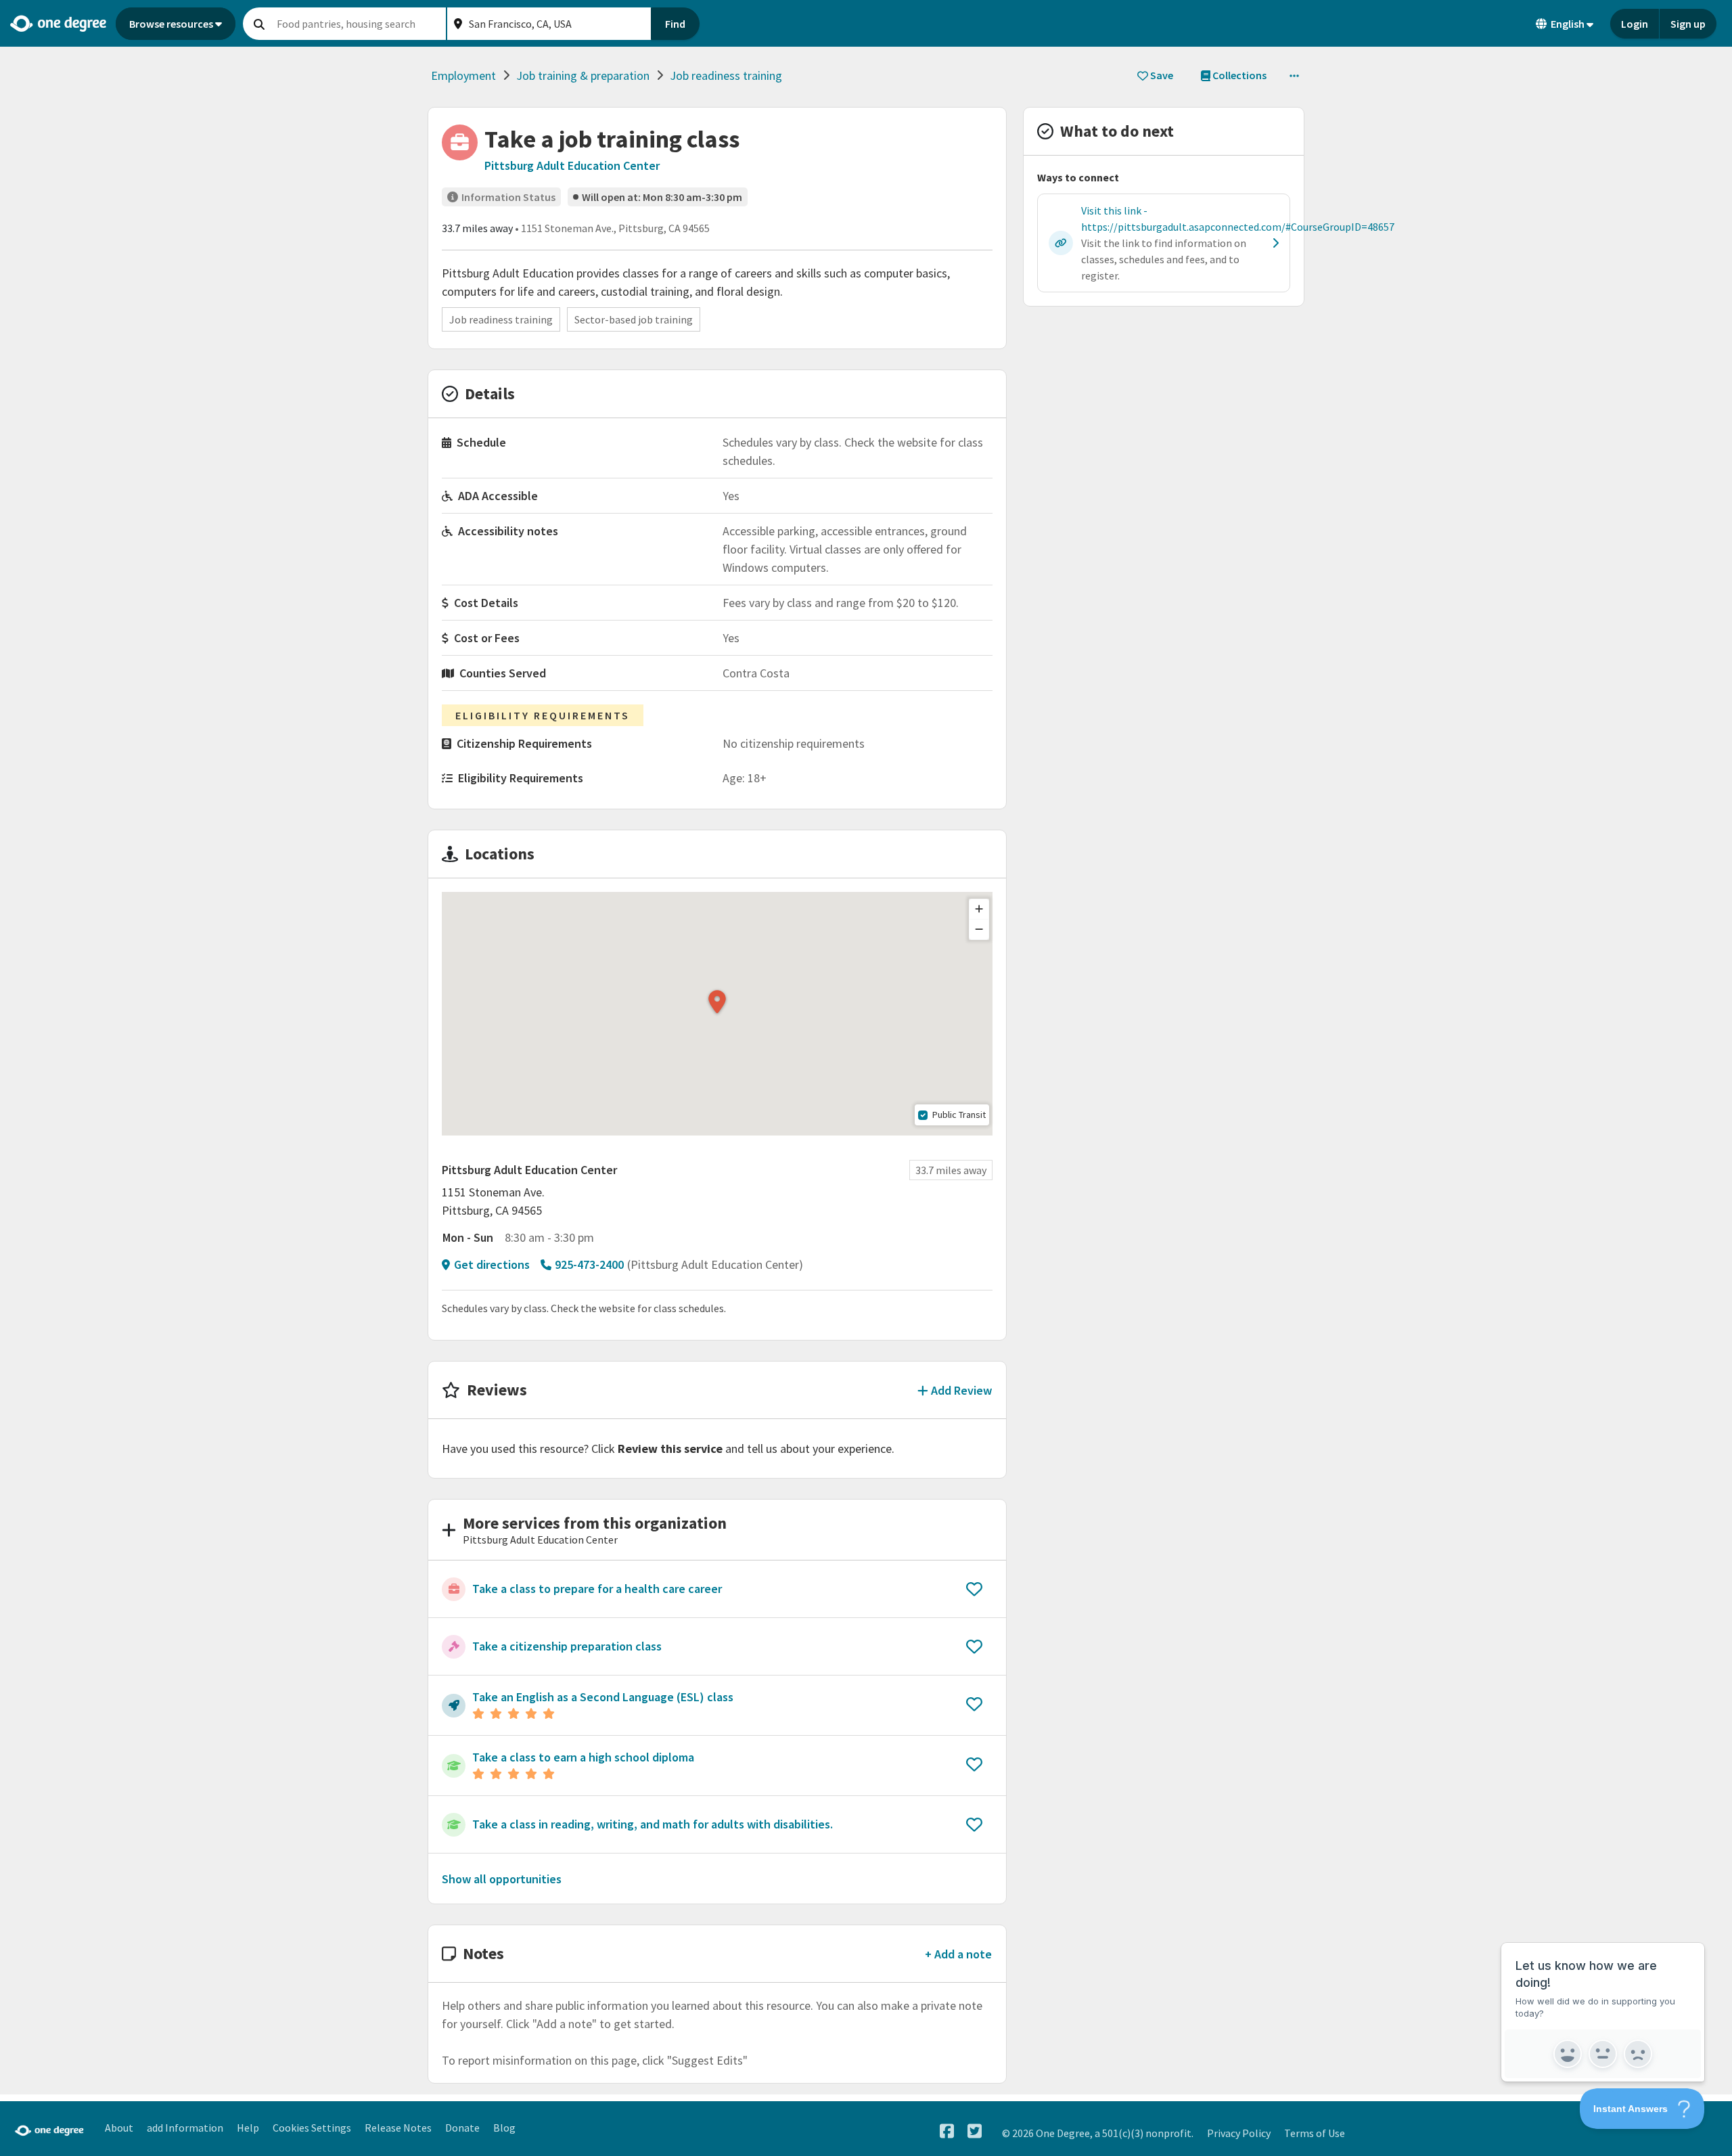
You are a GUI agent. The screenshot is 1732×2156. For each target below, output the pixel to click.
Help (248, 2128)
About (119, 2128)
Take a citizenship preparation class (567, 1646)
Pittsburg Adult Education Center (572, 165)
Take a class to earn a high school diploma (583, 1757)
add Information (185, 2128)
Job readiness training (726, 75)
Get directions (492, 1264)
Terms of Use (1315, 2133)
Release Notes (398, 2128)
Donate (462, 2128)
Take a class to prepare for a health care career (597, 1589)
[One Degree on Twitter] (975, 2131)
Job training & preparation (583, 75)
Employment (463, 75)
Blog (504, 2128)
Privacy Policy (1239, 2133)
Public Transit (959, 1115)
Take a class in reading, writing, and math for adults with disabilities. (653, 1824)
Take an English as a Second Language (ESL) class (603, 1697)
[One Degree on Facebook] (947, 2131)
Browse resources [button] (171, 24)
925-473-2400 (589, 1264)
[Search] (259, 24)
